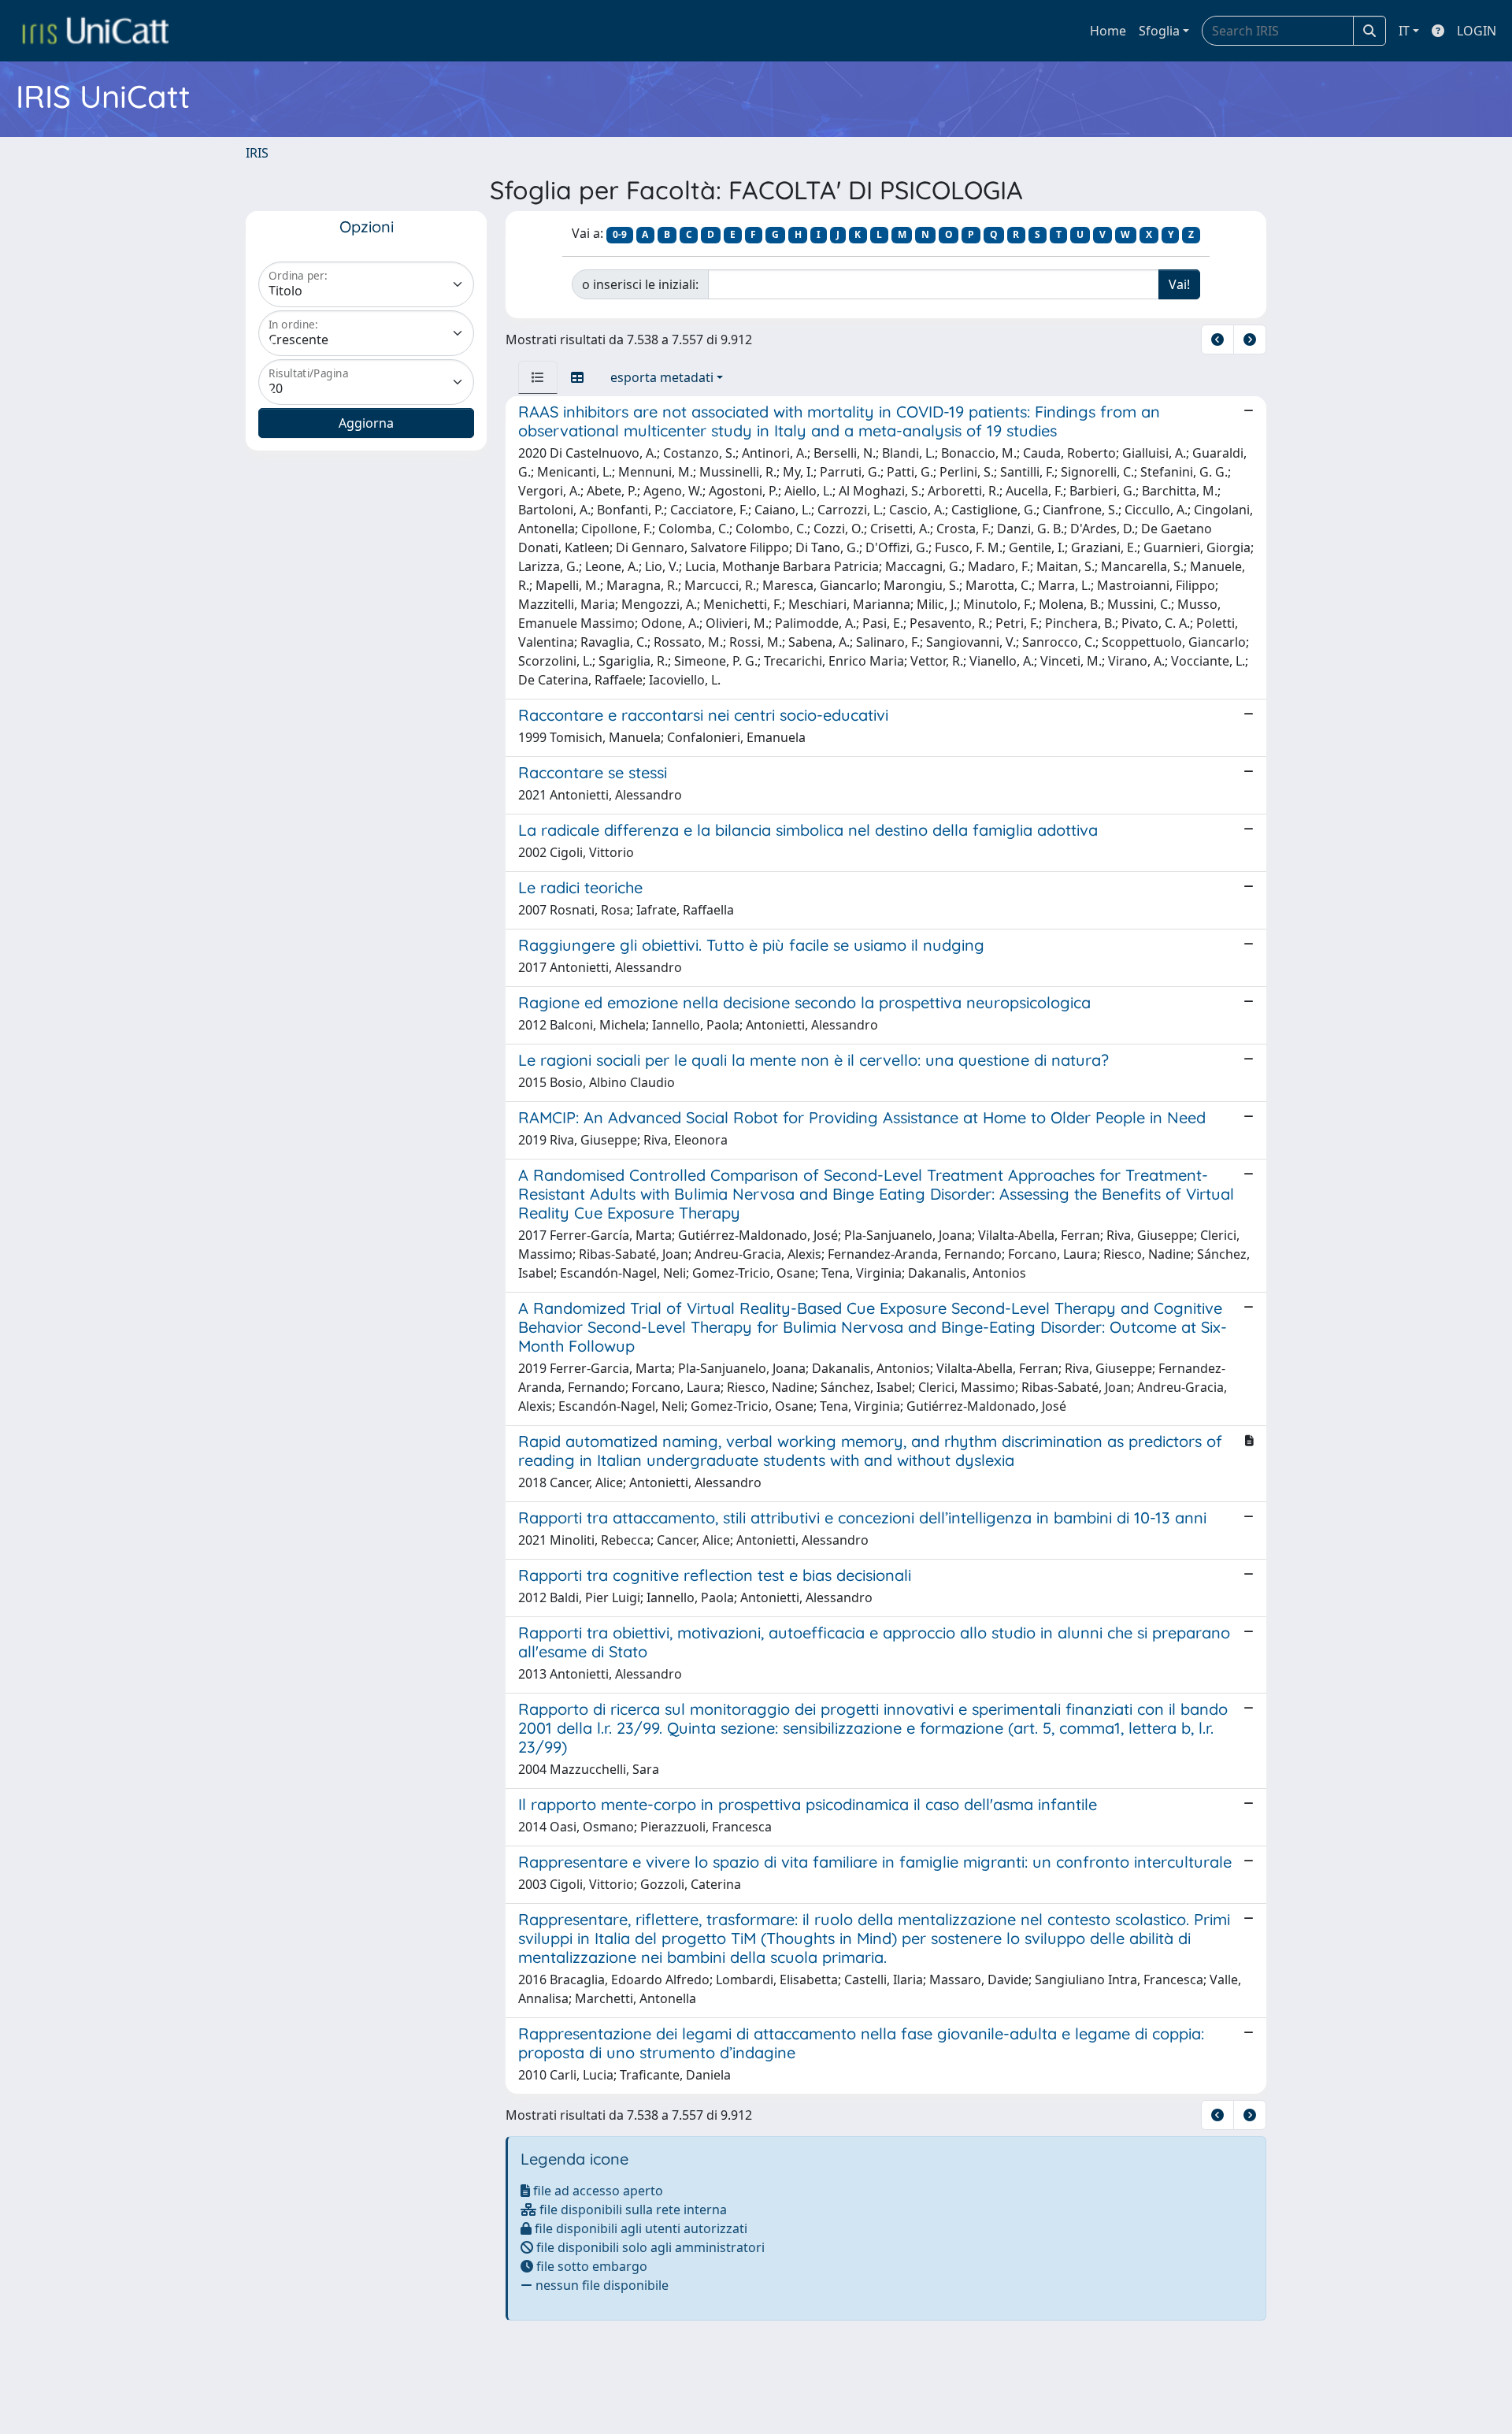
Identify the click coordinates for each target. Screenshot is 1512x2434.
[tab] (538, 377)
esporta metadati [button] (662, 377)
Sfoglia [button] (1159, 31)
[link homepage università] (95, 31)
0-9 (620, 234)
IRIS (257, 153)
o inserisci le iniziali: (640, 284)
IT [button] (1404, 31)
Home (1108, 31)
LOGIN (1477, 31)
